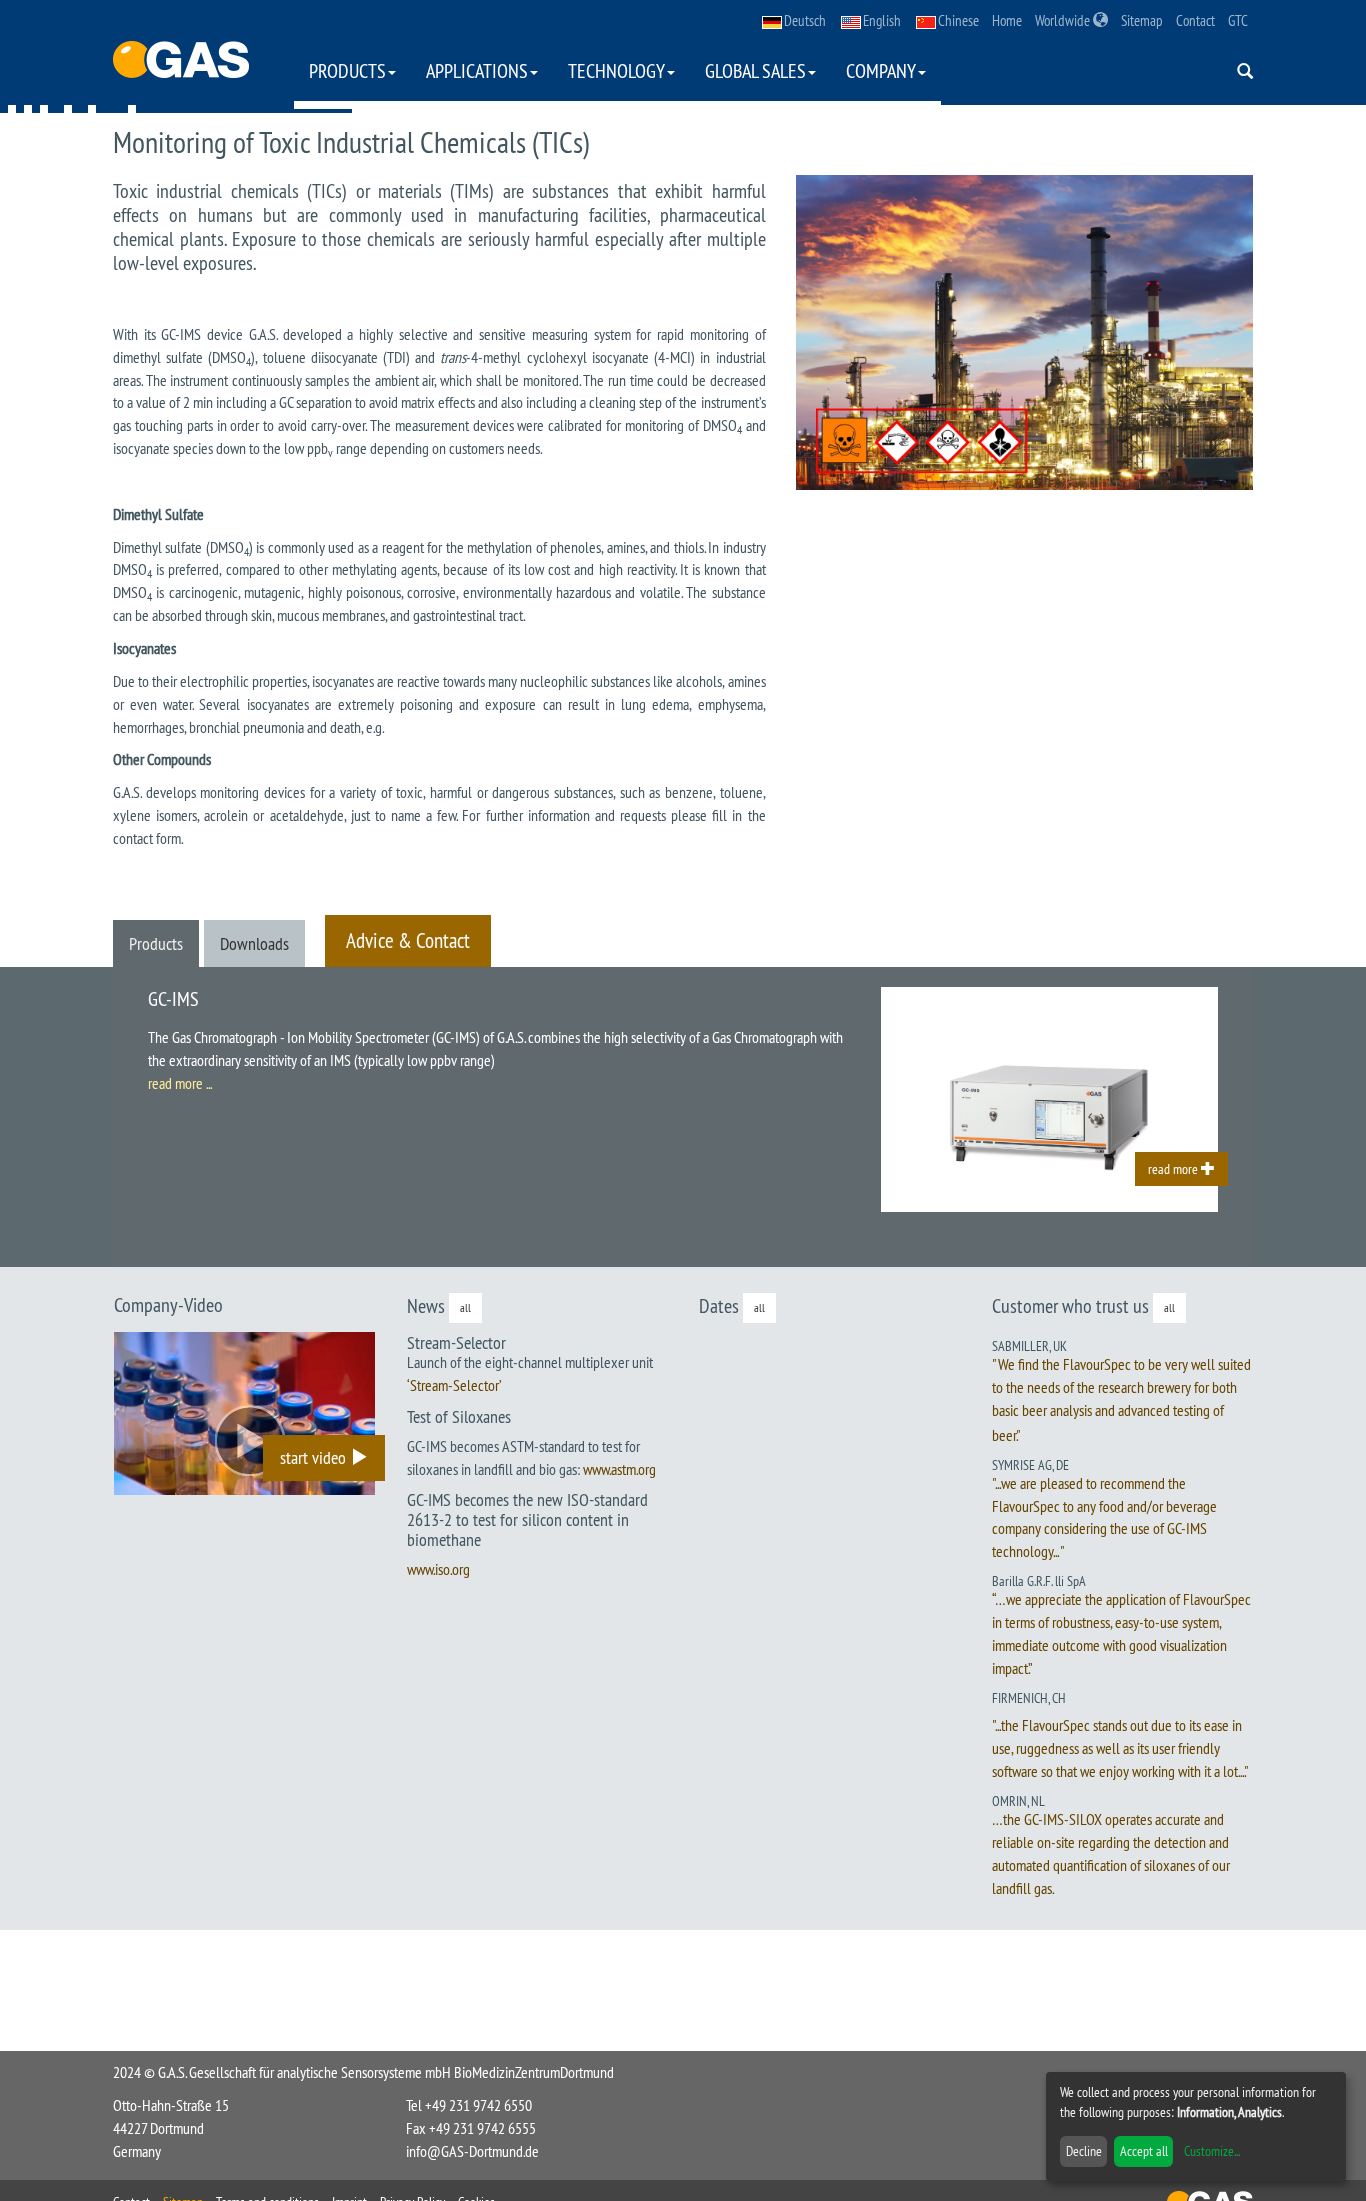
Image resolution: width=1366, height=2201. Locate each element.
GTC (1238, 20)
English (882, 20)
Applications (477, 70)
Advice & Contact (408, 940)
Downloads (254, 943)
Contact (1195, 20)
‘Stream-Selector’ (454, 1385)
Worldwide (1064, 20)
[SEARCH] (1245, 72)
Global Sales (755, 70)
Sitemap (1142, 20)
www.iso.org (438, 1569)
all (465, 1307)
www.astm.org (619, 1469)
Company (881, 70)
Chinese (958, 20)
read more (1174, 1169)
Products (347, 70)
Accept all (1144, 2151)
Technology (616, 70)
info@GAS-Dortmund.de (472, 2151)
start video (315, 1457)
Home (1007, 20)
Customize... (1212, 2151)
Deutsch (805, 20)
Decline (1084, 2151)
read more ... (180, 1083)
